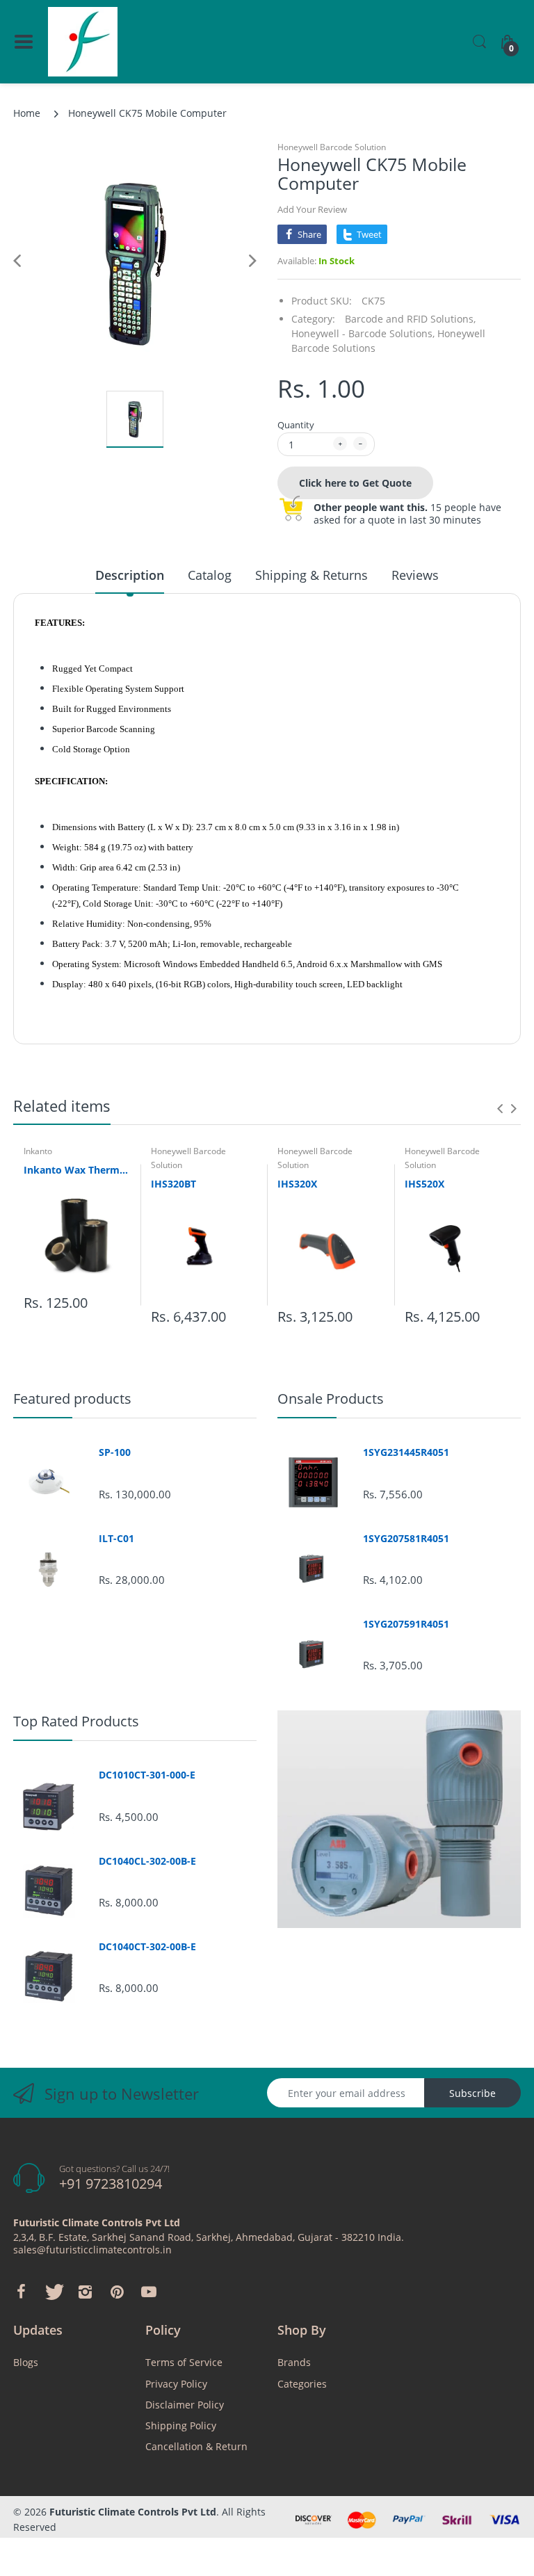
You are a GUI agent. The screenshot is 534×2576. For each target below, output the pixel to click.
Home (27, 113)
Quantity (296, 425)
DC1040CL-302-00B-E (147, 1861)
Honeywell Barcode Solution (332, 147)
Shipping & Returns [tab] (311, 575)
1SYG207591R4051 (406, 1624)
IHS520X (424, 1184)
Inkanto (38, 1151)
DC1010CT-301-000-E (147, 1775)
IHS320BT (173, 1184)
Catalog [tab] (210, 575)
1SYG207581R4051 (406, 1539)
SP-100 (115, 1452)
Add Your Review (312, 209)
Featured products (72, 1399)
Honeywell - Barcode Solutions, (363, 333)
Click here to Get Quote (355, 483)
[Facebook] (21, 2292)
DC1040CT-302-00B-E (147, 1947)
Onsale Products (331, 1399)
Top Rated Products (76, 1721)
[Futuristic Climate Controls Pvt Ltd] (83, 42)
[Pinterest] (117, 2292)
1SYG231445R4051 (406, 1452)
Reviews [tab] (415, 575)
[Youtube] (149, 2292)
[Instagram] (85, 2292)
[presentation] (500, 1108)
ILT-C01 (116, 1539)
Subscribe (472, 2093)
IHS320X (297, 1184)
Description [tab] (130, 575)
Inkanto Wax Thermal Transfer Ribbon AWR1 (77, 1170)
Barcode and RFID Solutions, (410, 319)
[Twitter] (53, 2292)
